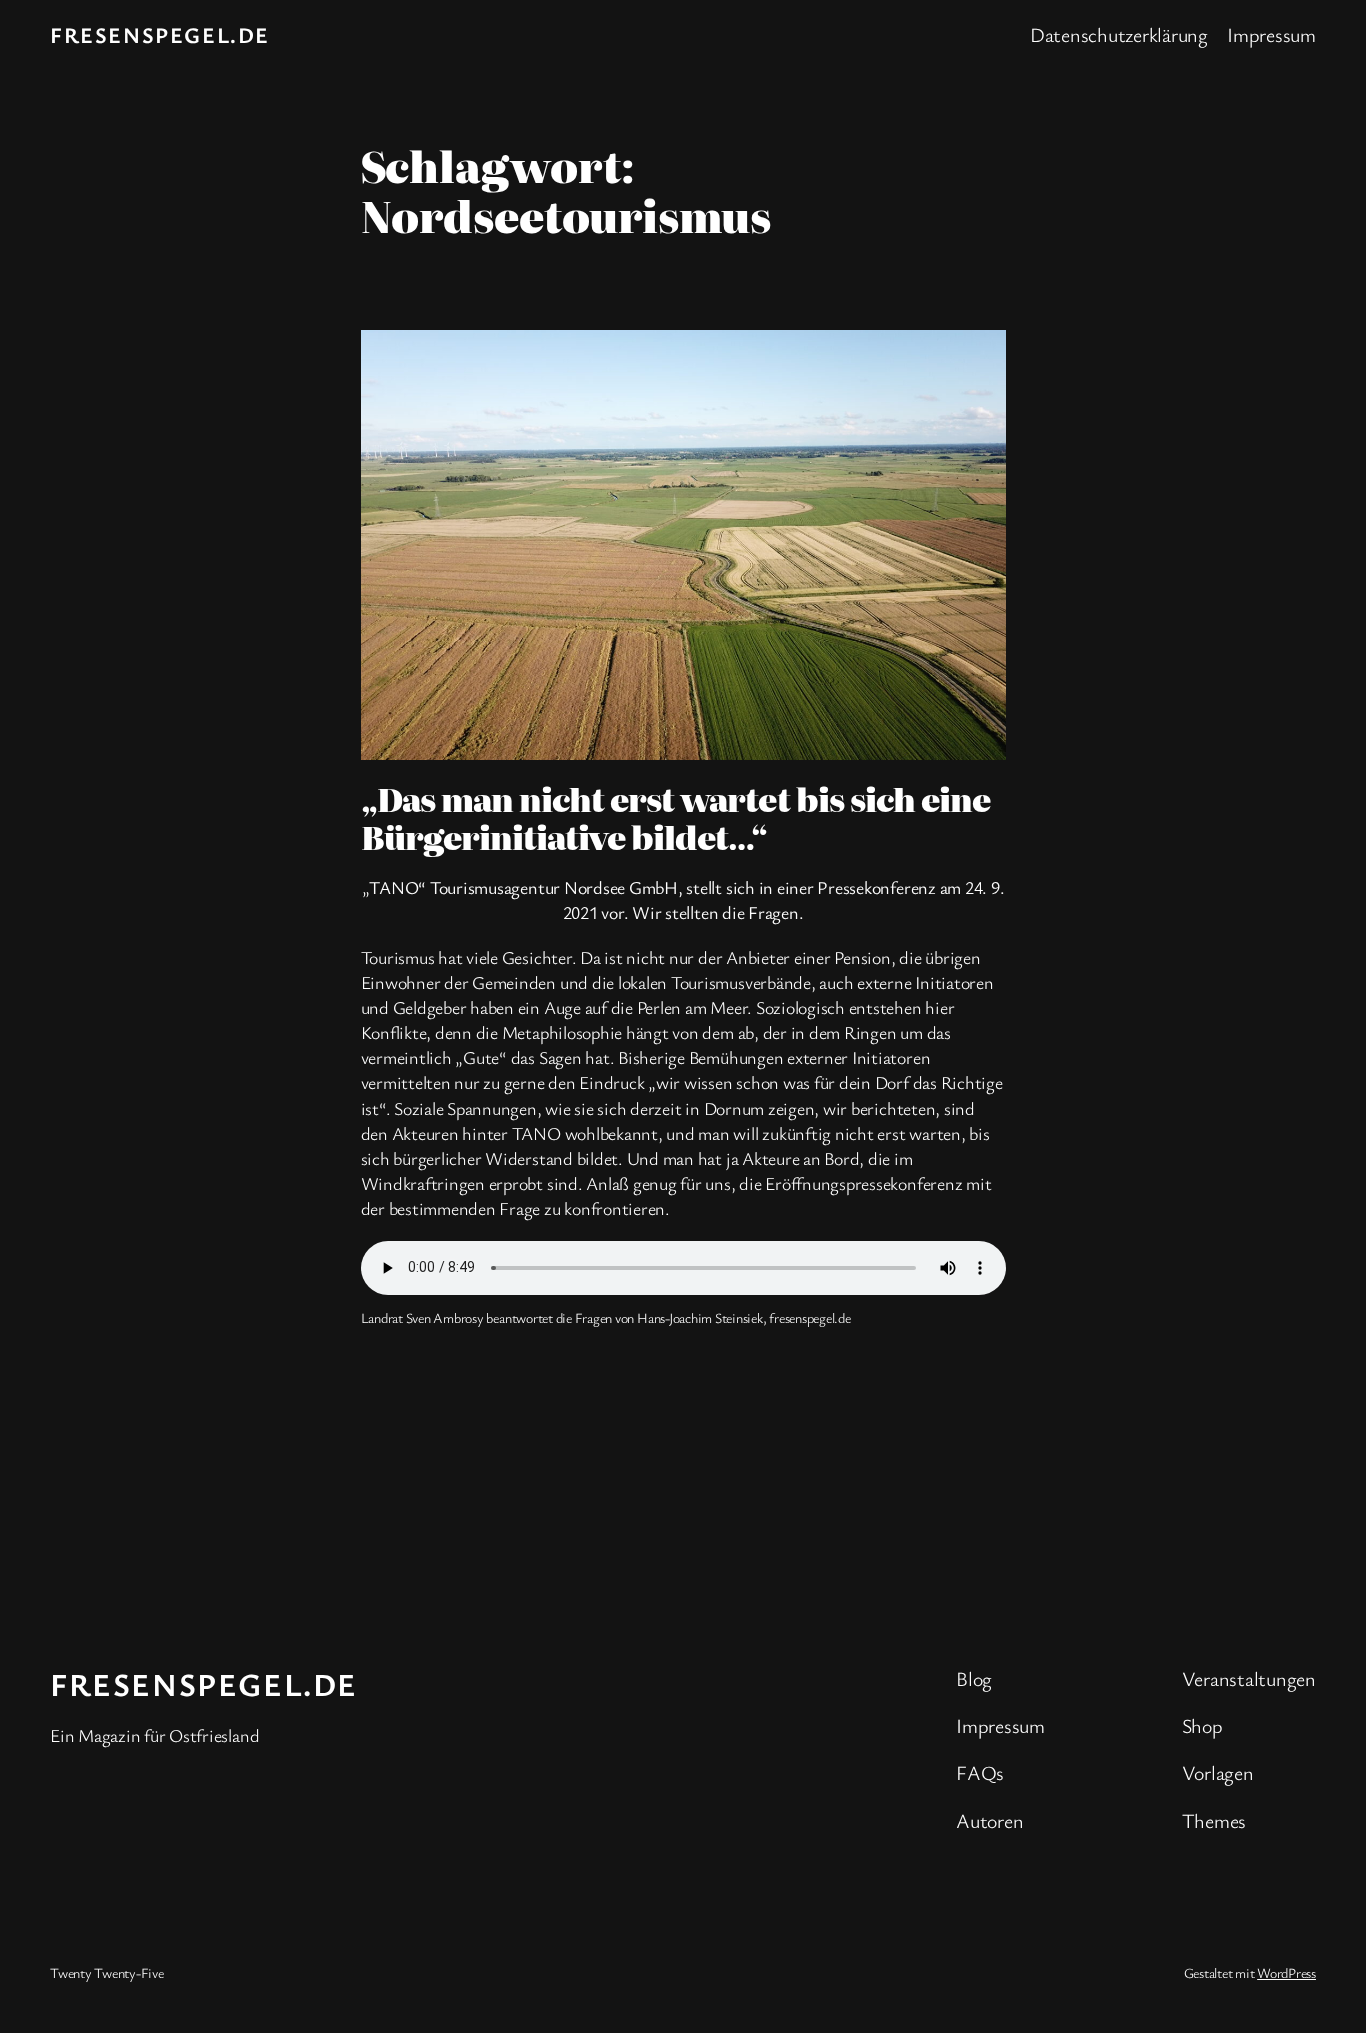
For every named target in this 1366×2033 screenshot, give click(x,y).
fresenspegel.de (160, 34)
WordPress (1286, 1972)
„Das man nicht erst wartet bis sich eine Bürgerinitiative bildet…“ (676, 817)
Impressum (1271, 34)
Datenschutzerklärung (1119, 34)
